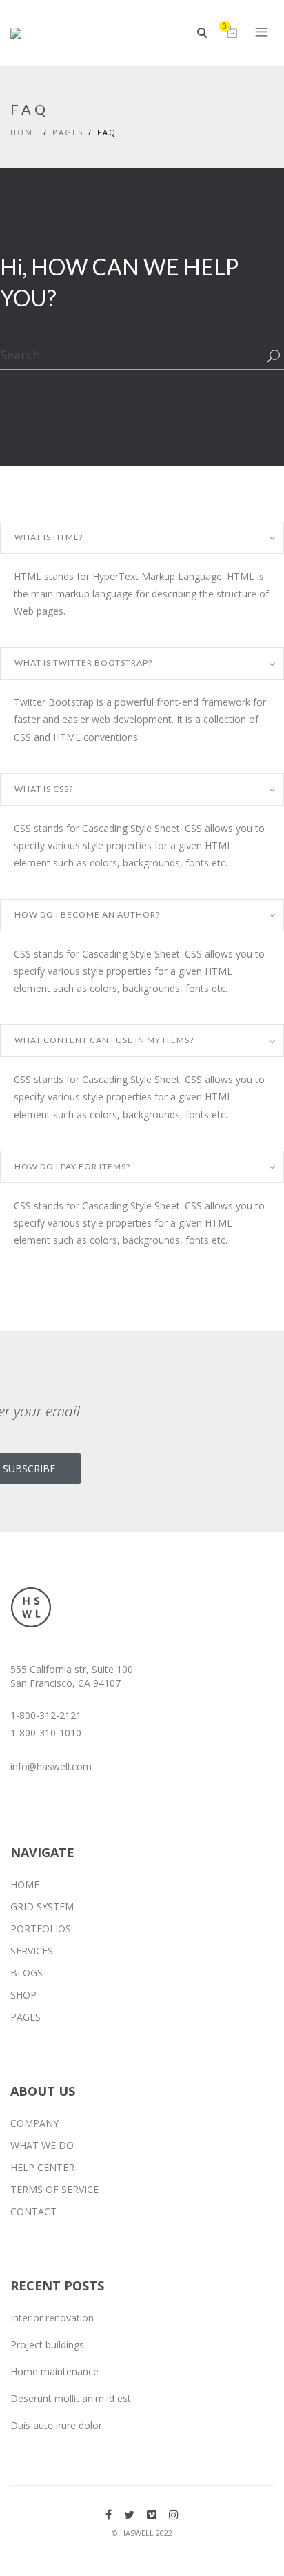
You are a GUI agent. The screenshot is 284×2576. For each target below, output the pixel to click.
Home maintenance (54, 2371)
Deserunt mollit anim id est (71, 2398)
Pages (68, 132)
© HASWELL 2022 (142, 2533)
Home (24, 132)
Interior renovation (52, 2318)
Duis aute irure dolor (56, 2425)
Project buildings (47, 2345)
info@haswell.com (51, 1766)
